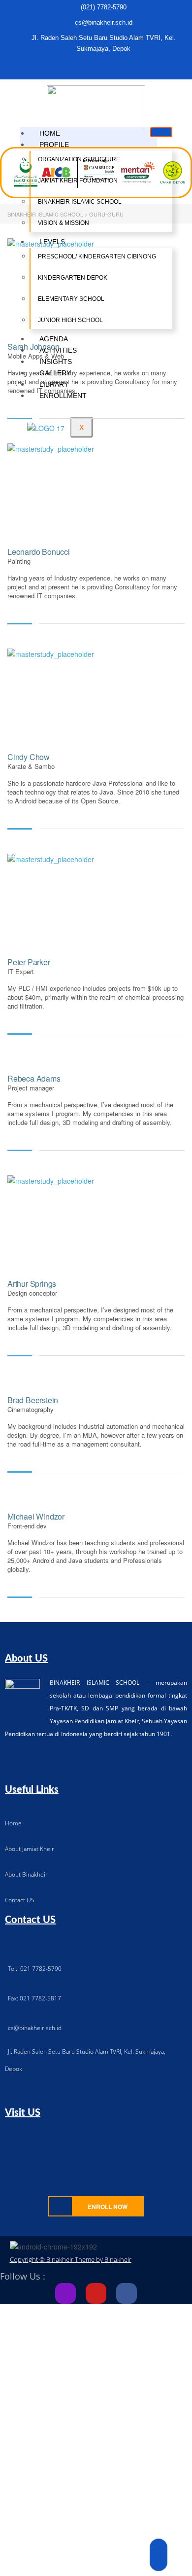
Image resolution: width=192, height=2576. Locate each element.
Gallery (55, 373)
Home (50, 133)
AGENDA (54, 339)
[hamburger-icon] (161, 132)
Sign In (79, 2560)
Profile (54, 145)
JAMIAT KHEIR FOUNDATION (78, 181)
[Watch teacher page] (74, 283)
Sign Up (55, 2560)
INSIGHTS (56, 362)
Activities (58, 350)
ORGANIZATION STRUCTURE (79, 159)
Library (54, 384)
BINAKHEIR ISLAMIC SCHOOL (80, 202)
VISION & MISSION (64, 223)
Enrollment (63, 396)
